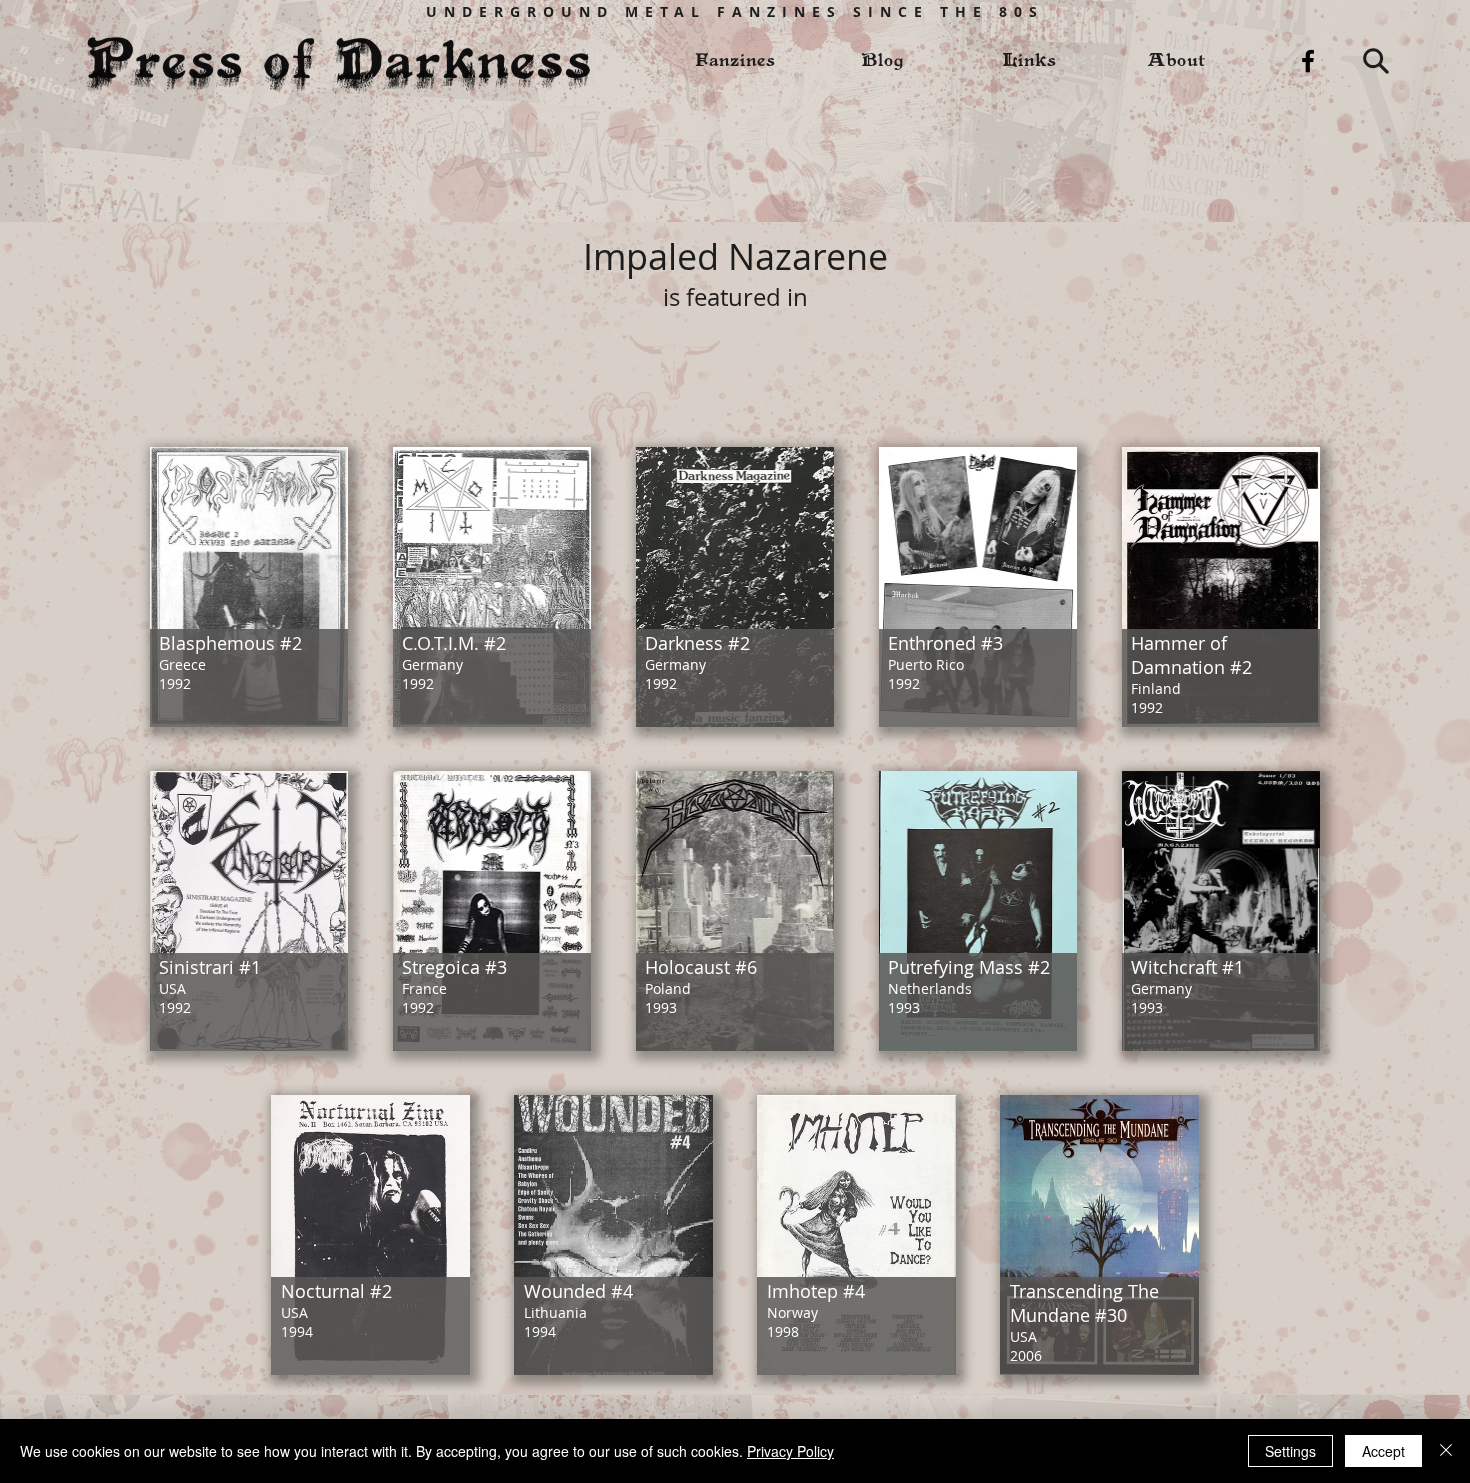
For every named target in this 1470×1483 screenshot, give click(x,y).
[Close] (1446, 1451)
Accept (1383, 1451)
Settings (1290, 1451)
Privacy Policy (790, 1451)
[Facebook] (1308, 61)
